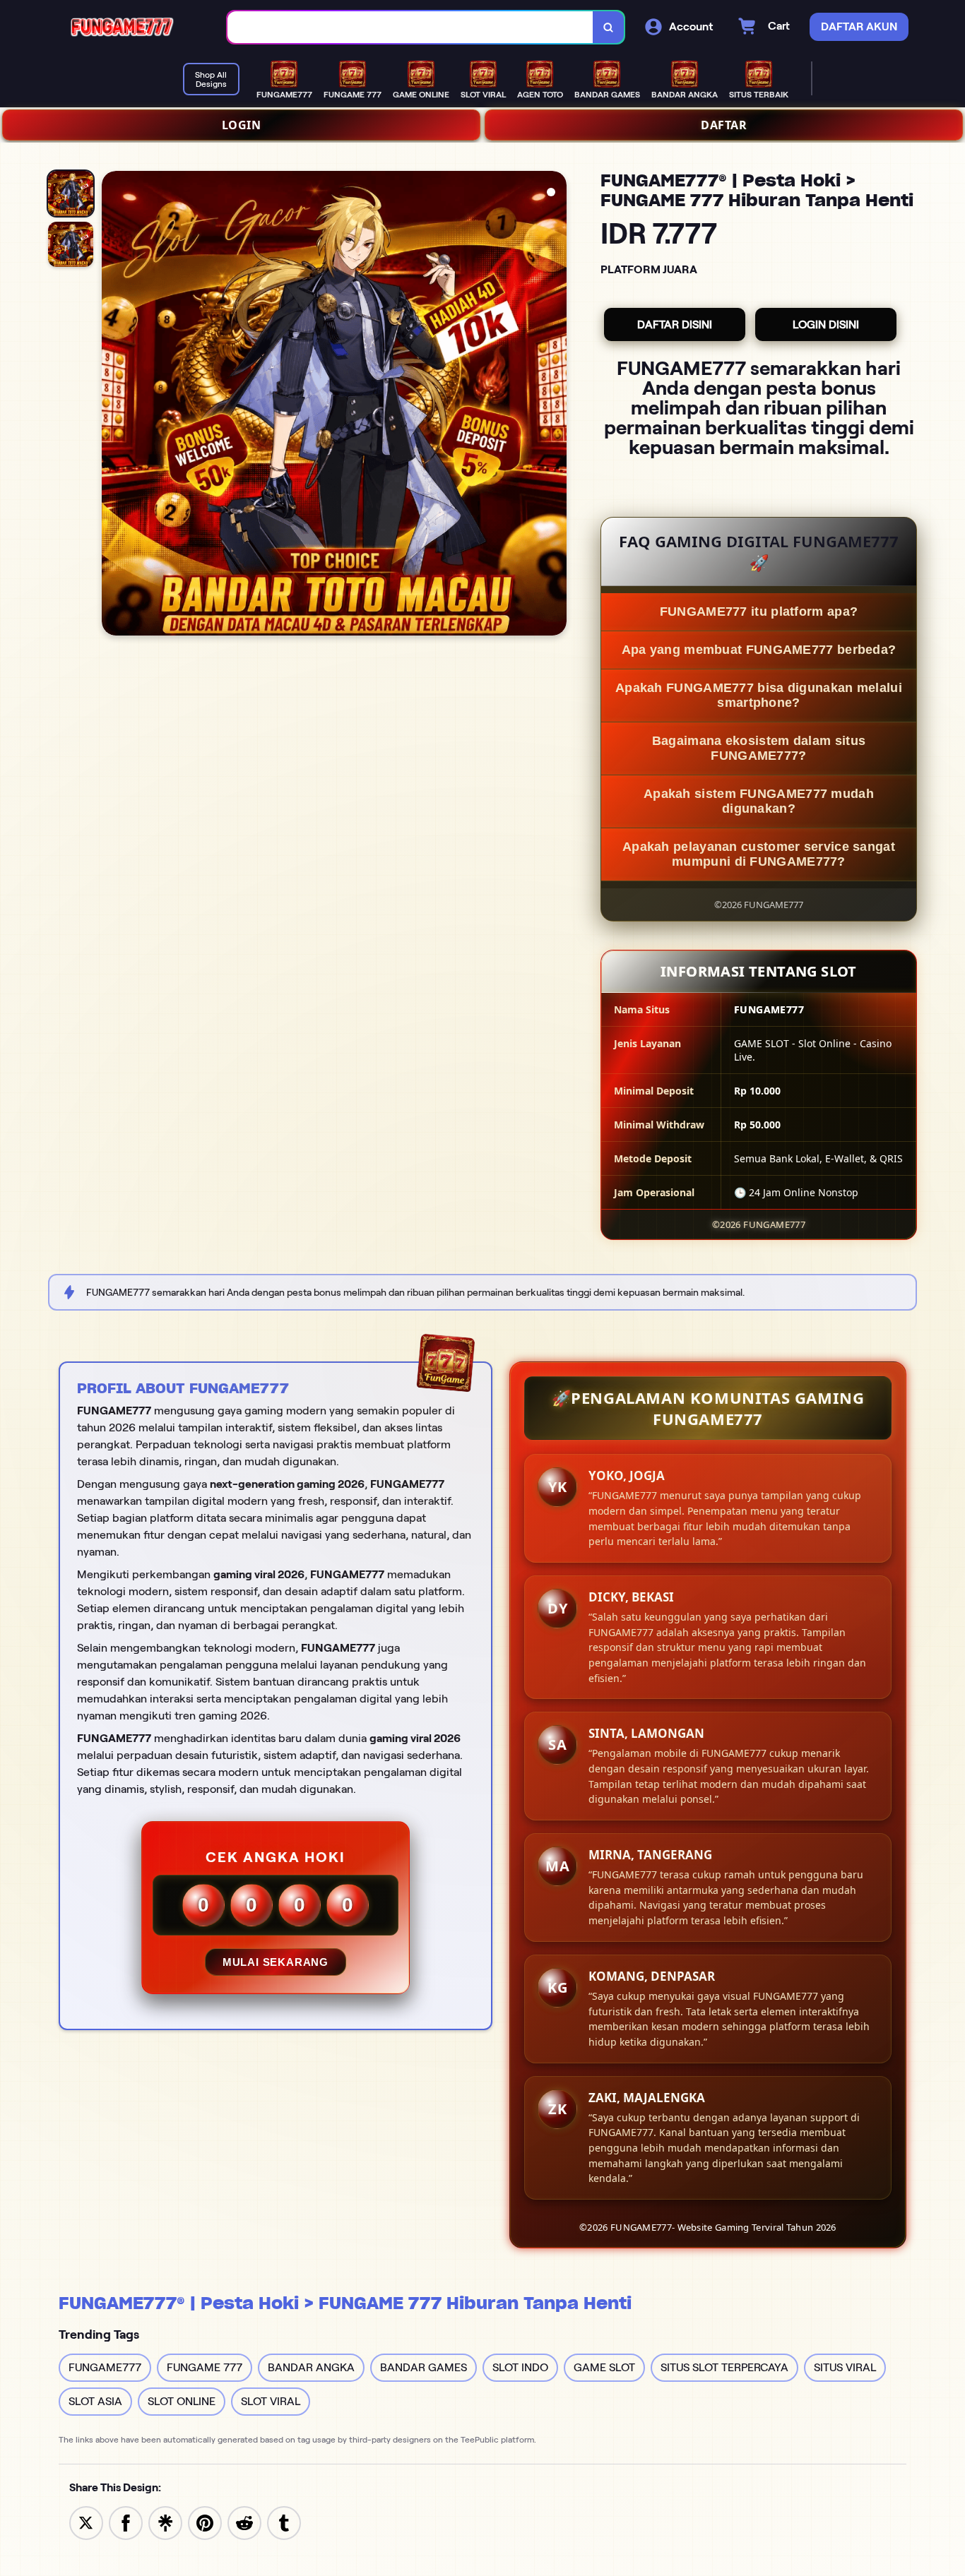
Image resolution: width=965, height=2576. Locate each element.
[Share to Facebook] (126, 2522)
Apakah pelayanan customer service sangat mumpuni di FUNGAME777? (759, 854)
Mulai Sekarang (276, 1962)
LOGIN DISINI (826, 324)
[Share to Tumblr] (284, 2522)
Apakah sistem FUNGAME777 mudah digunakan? (759, 801)
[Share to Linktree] (165, 2522)
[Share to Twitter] (86, 2522)
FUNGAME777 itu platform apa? (759, 612)
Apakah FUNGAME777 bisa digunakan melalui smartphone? (759, 695)
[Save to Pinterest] (205, 2522)
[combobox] (410, 27)
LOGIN (242, 125)
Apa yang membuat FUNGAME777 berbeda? (759, 650)
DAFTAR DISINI (675, 324)
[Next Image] (555, 405)
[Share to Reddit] (244, 2522)
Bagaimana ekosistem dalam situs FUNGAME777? (759, 748)
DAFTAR (724, 125)
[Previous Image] (113, 405)
